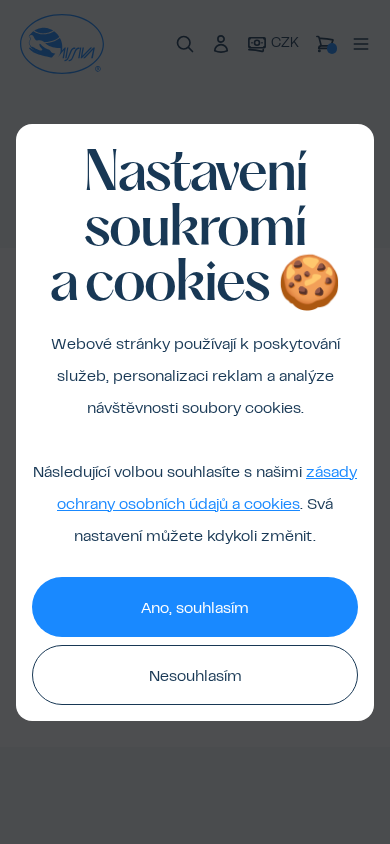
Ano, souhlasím (195, 609)
